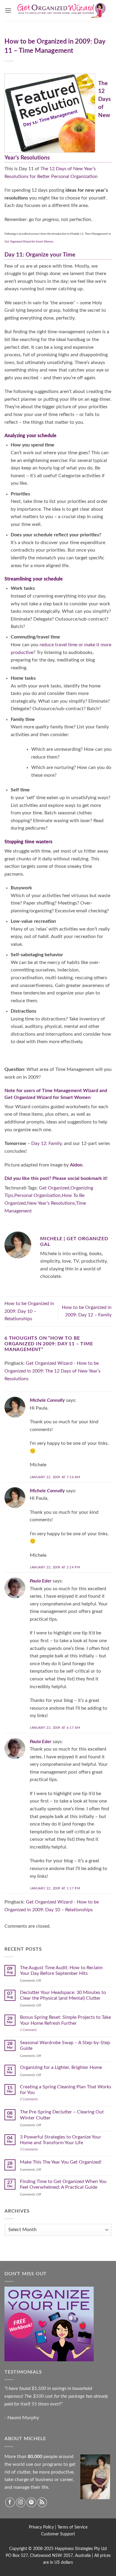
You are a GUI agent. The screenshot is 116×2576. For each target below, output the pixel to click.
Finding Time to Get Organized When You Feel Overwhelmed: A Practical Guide (63, 2184)
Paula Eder (41, 1581)
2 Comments (35, 2099)
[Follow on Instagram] (21, 2502)
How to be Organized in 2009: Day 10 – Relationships (29, 1311)
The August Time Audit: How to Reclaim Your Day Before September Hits (61, 1971)
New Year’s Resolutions (51, 1203)
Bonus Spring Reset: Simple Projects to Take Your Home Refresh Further (65, 2020)
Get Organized (54, 1188)
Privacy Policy (41, 2527)
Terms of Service (72, 2527)
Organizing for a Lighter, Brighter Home (61, 2067)
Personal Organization (37, 1195)
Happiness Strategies (74, 2549)
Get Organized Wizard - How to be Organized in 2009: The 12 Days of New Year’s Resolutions (52, 1371)
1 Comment (34, 2030)
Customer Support (58, 2534)
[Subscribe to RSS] (42, 2502)
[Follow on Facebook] (10, 2502)
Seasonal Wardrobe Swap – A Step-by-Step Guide (65, 2045)
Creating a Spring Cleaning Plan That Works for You (66, 2090)
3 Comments (36, 2149)
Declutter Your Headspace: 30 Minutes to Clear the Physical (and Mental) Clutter (63, 1995)
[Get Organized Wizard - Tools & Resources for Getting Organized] (62, 10)
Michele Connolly (47, 1400)
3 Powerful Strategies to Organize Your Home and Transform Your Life (61, 2140)
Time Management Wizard (70, 1091)
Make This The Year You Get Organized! (61, 2162)
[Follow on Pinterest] (31, 2502)
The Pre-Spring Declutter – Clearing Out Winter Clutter (62, 2115)
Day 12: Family (46, 1143)
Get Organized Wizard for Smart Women (48, 1097)
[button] (8, 10)
